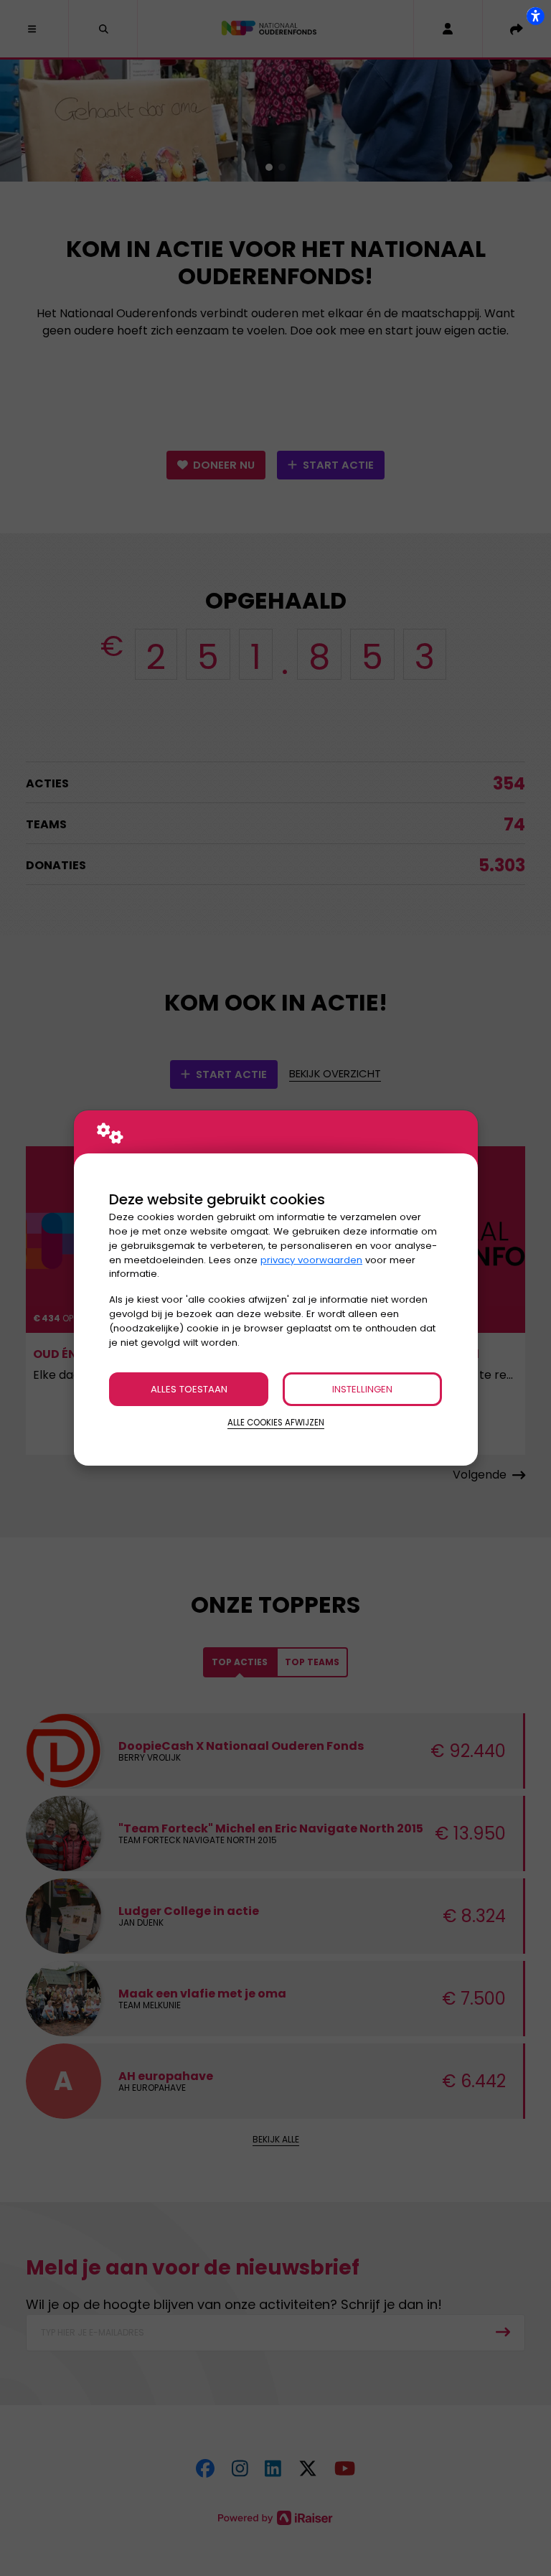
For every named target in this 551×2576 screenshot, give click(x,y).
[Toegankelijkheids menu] (535, 16)
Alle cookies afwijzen (276, 1423)
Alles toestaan (189, 1389)
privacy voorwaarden (311, 1260)
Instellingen (362, 1389)
